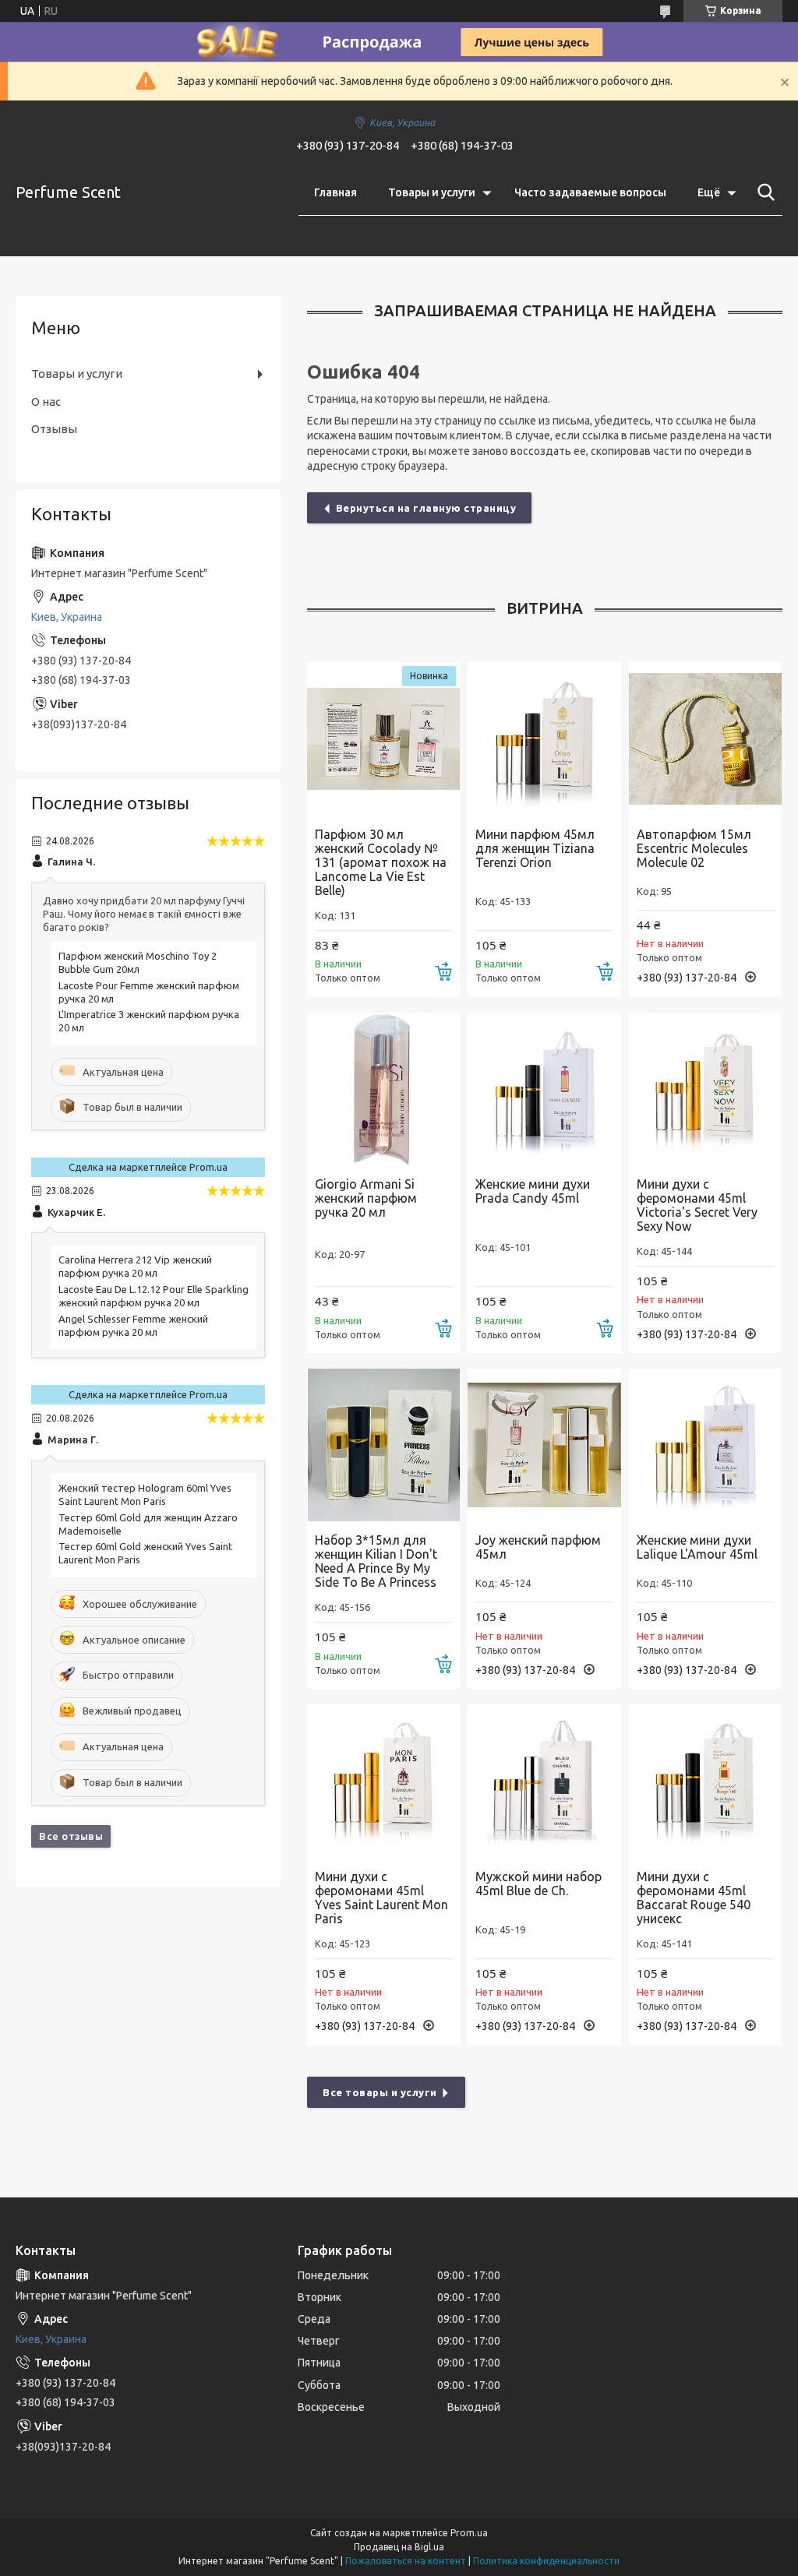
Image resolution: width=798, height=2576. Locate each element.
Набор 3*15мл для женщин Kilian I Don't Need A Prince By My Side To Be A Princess (376, 1561)
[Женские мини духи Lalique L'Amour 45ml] (705, 1445)
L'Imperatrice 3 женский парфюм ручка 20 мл (149, 1021)
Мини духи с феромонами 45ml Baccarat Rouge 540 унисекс (694, 1898)
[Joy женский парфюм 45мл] (544, 1445)
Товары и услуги (432, 192)
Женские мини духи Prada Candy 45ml (533, 1191)
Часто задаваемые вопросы (590, 192)
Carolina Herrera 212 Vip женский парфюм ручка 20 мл (135, 1266)
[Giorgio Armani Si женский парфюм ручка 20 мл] (383, 1089)
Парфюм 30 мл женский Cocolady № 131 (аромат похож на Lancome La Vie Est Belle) (381, 862)
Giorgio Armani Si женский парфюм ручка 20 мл (366, 1198)
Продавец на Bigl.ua (399, 2547)
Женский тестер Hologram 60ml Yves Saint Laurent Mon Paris (145, 1494)
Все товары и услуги (380, 2092)
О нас (46, 402)
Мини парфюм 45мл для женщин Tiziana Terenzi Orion (535, 848)
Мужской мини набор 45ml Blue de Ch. (538, 1884)
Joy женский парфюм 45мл (538, 1547)
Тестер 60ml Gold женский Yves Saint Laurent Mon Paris (145, 1553)
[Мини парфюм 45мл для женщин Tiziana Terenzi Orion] (544, 738)
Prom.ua (469, 2533)
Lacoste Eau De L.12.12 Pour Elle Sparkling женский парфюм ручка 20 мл (154, 1296)
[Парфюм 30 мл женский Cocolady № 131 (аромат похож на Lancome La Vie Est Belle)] (383, 738)
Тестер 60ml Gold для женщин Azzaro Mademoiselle (148, 1524)
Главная (335, 192)
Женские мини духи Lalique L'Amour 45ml (697, 1547)
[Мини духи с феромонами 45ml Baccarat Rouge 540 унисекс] (705, 1781)
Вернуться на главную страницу (426, 508)
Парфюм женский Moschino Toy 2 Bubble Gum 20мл (138, 962)
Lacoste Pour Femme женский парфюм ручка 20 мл (149, 992)
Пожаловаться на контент (406, 2561)
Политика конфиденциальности (546, 2561)
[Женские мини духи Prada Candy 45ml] (544, 1089)
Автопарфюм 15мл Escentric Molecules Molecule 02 (694, 848)
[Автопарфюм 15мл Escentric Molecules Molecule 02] (705, 738)
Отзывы (54, 429)
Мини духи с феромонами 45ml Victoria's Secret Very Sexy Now (697, 1205)
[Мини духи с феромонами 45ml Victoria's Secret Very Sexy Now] (705, 1089)
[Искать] (763, 192)
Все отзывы (71, 1836)
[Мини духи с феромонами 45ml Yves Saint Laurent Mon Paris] (383, 1781)
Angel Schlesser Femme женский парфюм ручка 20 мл (133, 1325)
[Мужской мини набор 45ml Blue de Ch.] (544, 1781)
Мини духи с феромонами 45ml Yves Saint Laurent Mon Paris (381, 1898)
